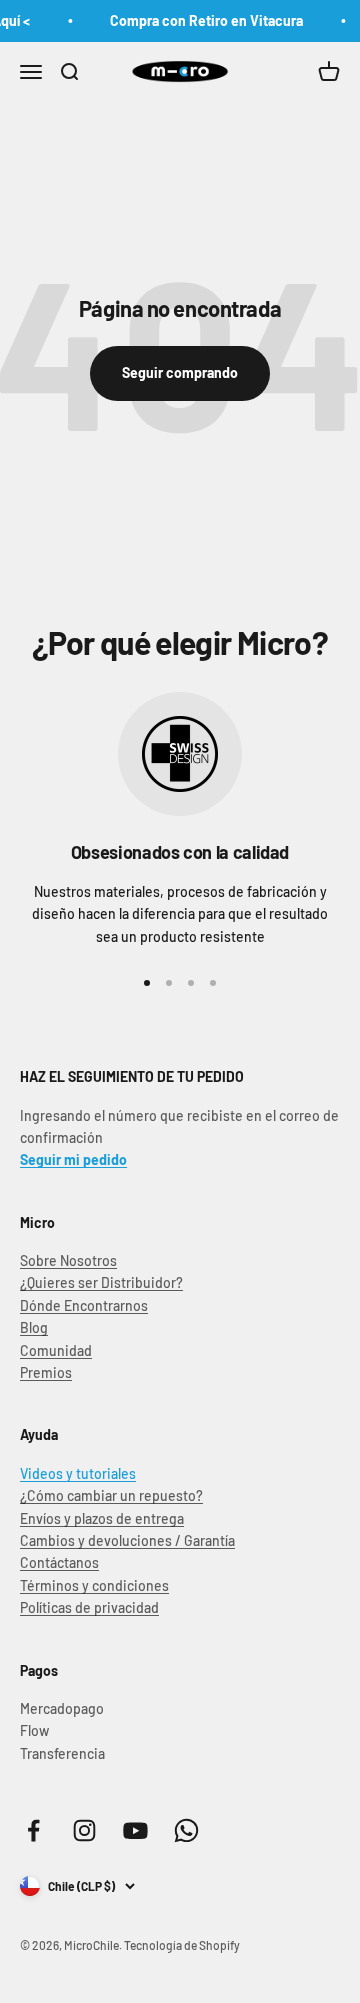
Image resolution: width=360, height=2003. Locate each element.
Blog (34, 1327)
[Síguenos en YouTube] (135, 1830)
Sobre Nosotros (68, 1260)
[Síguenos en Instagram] (84, 1830)
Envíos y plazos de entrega (102, 1518)
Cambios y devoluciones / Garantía (127, 1540)
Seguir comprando (180, 372)
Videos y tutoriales (78, 1473)
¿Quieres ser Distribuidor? (101, 1282)
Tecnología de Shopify (182, 1945)
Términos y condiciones (94, 1585)
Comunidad (56, 1350)
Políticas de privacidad (89, 1607)
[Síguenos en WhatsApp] (186, 1830)
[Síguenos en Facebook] (33, 1830)
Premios (46, 1372)
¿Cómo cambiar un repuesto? (111, 1495)
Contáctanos (59, 1562)
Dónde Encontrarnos (84, 1305)
